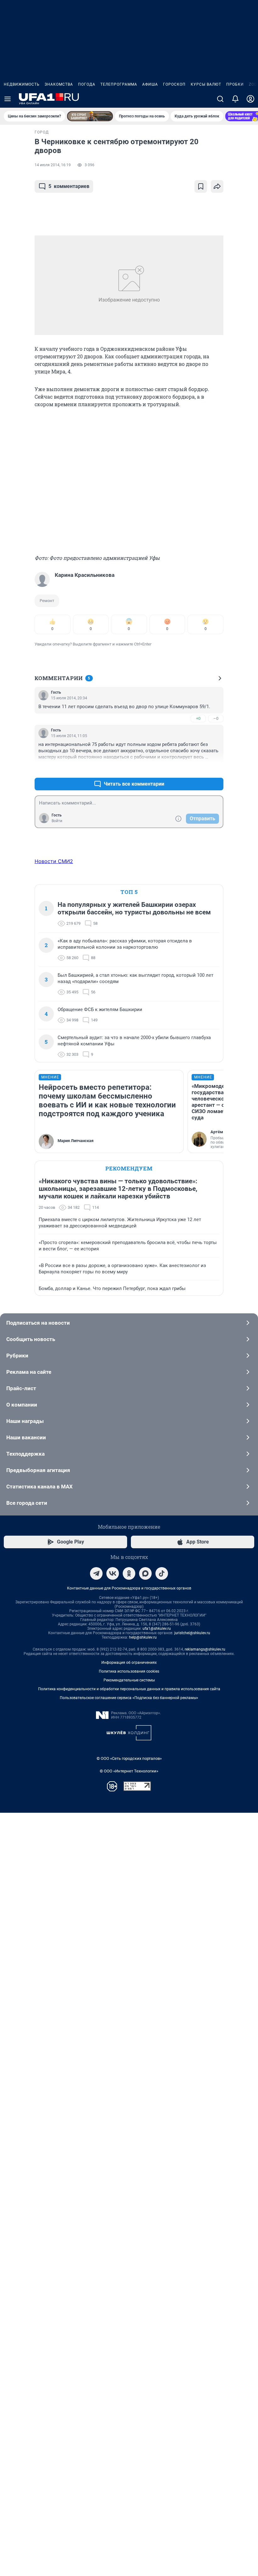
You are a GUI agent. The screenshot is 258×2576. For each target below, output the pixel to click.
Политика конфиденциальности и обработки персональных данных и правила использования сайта (129, 1689)
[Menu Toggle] (8, 99)
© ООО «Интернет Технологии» (129, 1771)
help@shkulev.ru (143, 1637)
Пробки (235, 84)
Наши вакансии (26, 1437)
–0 (216, 718)
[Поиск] (220, 99)
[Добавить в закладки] (201, 186)
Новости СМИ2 (54, 861)
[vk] (113, 1573)
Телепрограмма (119, 84)
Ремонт (47, 601)
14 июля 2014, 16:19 (53, 165)
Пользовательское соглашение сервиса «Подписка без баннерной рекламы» (129, 1698)
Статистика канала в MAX (39, 1487)
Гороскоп (174, 84)
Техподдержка (25, 1454)
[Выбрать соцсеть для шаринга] (217, 186)
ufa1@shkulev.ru (157, 1629)
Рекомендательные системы (129, 1680)
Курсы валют (206, 84)
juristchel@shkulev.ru (192, 1633)
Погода (87, 84)
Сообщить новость (31, 1339)
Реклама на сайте (29, 1372)
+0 (198, 718)
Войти (57, 821)
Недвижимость (22, 84)
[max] (145, 1573)
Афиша (150, 84)
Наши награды (25, 1421)
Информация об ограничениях (129, 1663)
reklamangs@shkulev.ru (205, 1649)
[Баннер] (90, 116)
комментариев (69, 186)
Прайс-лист (21, 1388)
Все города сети (27, 1503)
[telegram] (96, 1573)
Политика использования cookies (129, 1671)
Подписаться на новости (38, 1323)
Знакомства (59, 84)
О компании (22, 1405)
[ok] (129, 1573)
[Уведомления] (235, 99)
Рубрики (17, 1356)
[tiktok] (162, 1573)
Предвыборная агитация (38, 1470)
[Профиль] (250, 99)
